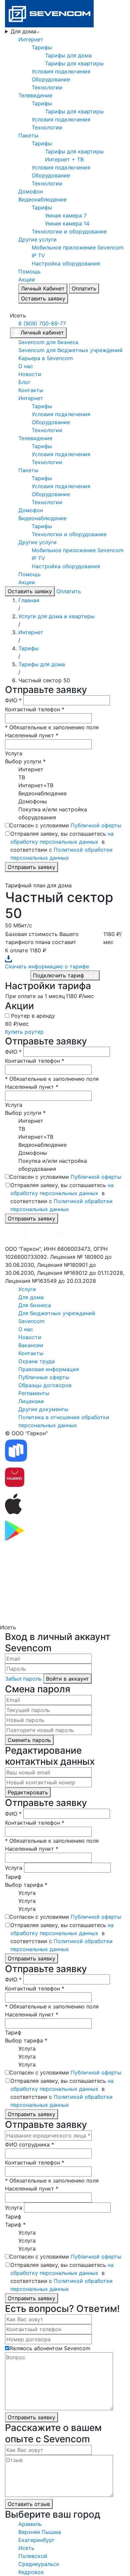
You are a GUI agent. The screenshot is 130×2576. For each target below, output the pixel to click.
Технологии (47, 87)
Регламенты (34, 1393)
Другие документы (43, 1409)
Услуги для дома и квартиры (56, 616)
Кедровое (31, 2572)
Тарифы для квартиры (74, 63)
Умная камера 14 (67, 223)
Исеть (26, 2548)
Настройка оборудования (66, 263)
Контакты (31, 390)
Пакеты (28, 135)
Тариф (13, 1877)
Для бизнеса (35, 1305)
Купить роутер (24, 1032)
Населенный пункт (32, 735)
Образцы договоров (45, 1385)
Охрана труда (36, 1361)
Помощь (29, 271)
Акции (27, 279)
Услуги (27, 1289)
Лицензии (31, 1401)
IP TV (38, 255)
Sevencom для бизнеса (48, 342)
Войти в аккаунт (67, 1679)
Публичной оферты (96, 825)
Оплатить (84, 288)
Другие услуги (37, 239)
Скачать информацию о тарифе (47, 966)
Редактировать (28, 1792)
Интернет (31, 39)
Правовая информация (49, 1369)
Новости (30, 374)
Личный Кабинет (43, 288)
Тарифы (42, 47)
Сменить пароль (29, 1740)
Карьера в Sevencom (46, 358)
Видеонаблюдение (42, 199)
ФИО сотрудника (29, 2144)
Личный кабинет (42, 332)
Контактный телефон (35, 709)
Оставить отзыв (29, 2504)
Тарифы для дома (68, 55)
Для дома (23, 31)
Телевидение (35, 95)
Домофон (31, 191)
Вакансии (31, 1345)
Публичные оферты (44, 1377)
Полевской (33, 2556)
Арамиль (30, 2524)
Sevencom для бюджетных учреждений (70, 350)
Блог (24, 382)
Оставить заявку (43, 298)
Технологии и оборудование (69, 231)
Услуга (14, 753)
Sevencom (31, 1321)
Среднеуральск (39, 2564)
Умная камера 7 (66, 215)
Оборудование (51, 79)
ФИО (13, 700)
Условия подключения (61, 71)
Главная (29, 600)
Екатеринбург (36, 2540)
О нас (26, 366)
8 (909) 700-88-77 (42, 323)
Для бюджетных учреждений (57, 1313)
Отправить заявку (31, 867)
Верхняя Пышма (40, 2532)
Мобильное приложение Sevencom (78, 247)
